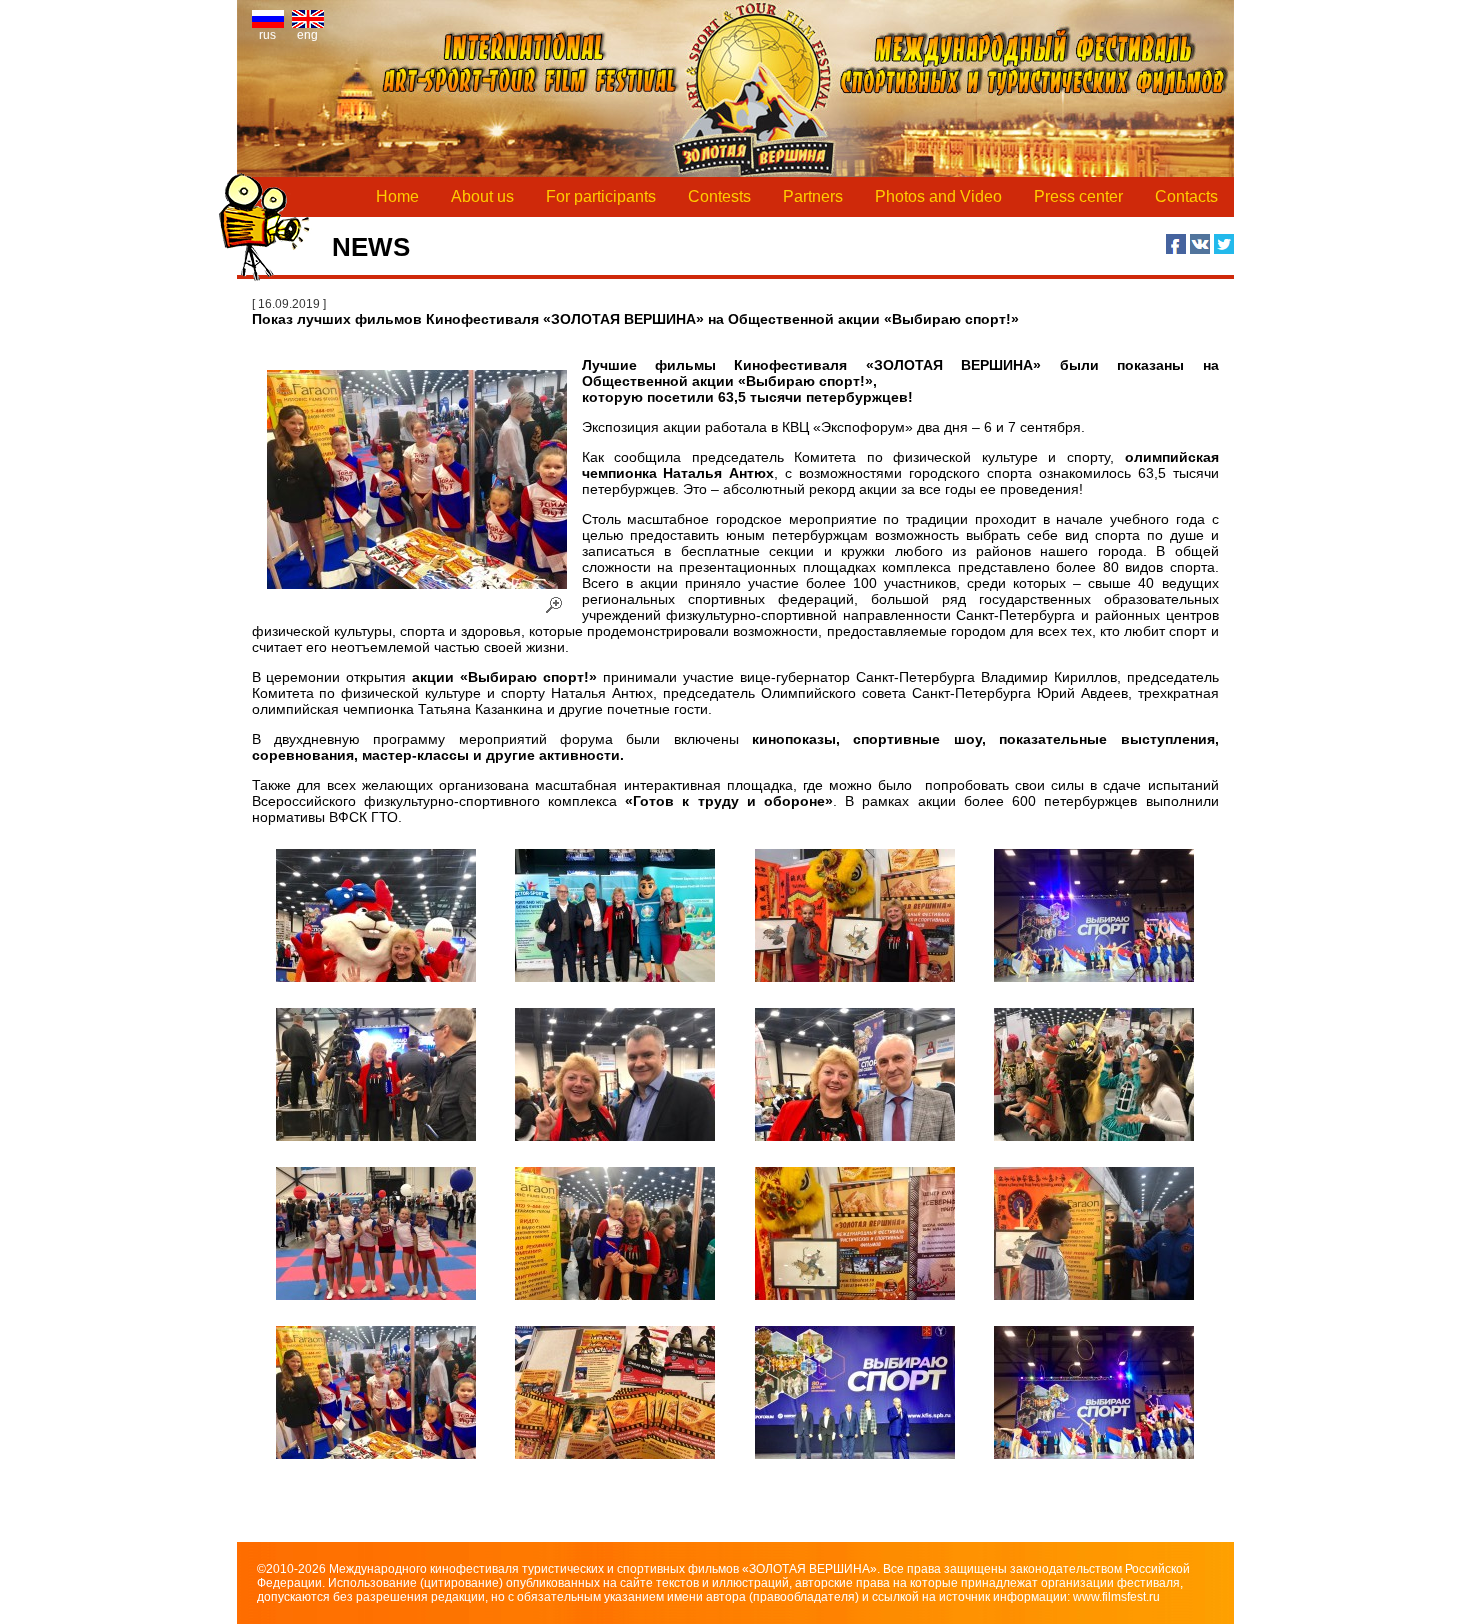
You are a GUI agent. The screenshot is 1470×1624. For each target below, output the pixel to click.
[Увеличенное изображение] (376, 915)
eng (307, 35)
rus (267, 35)
